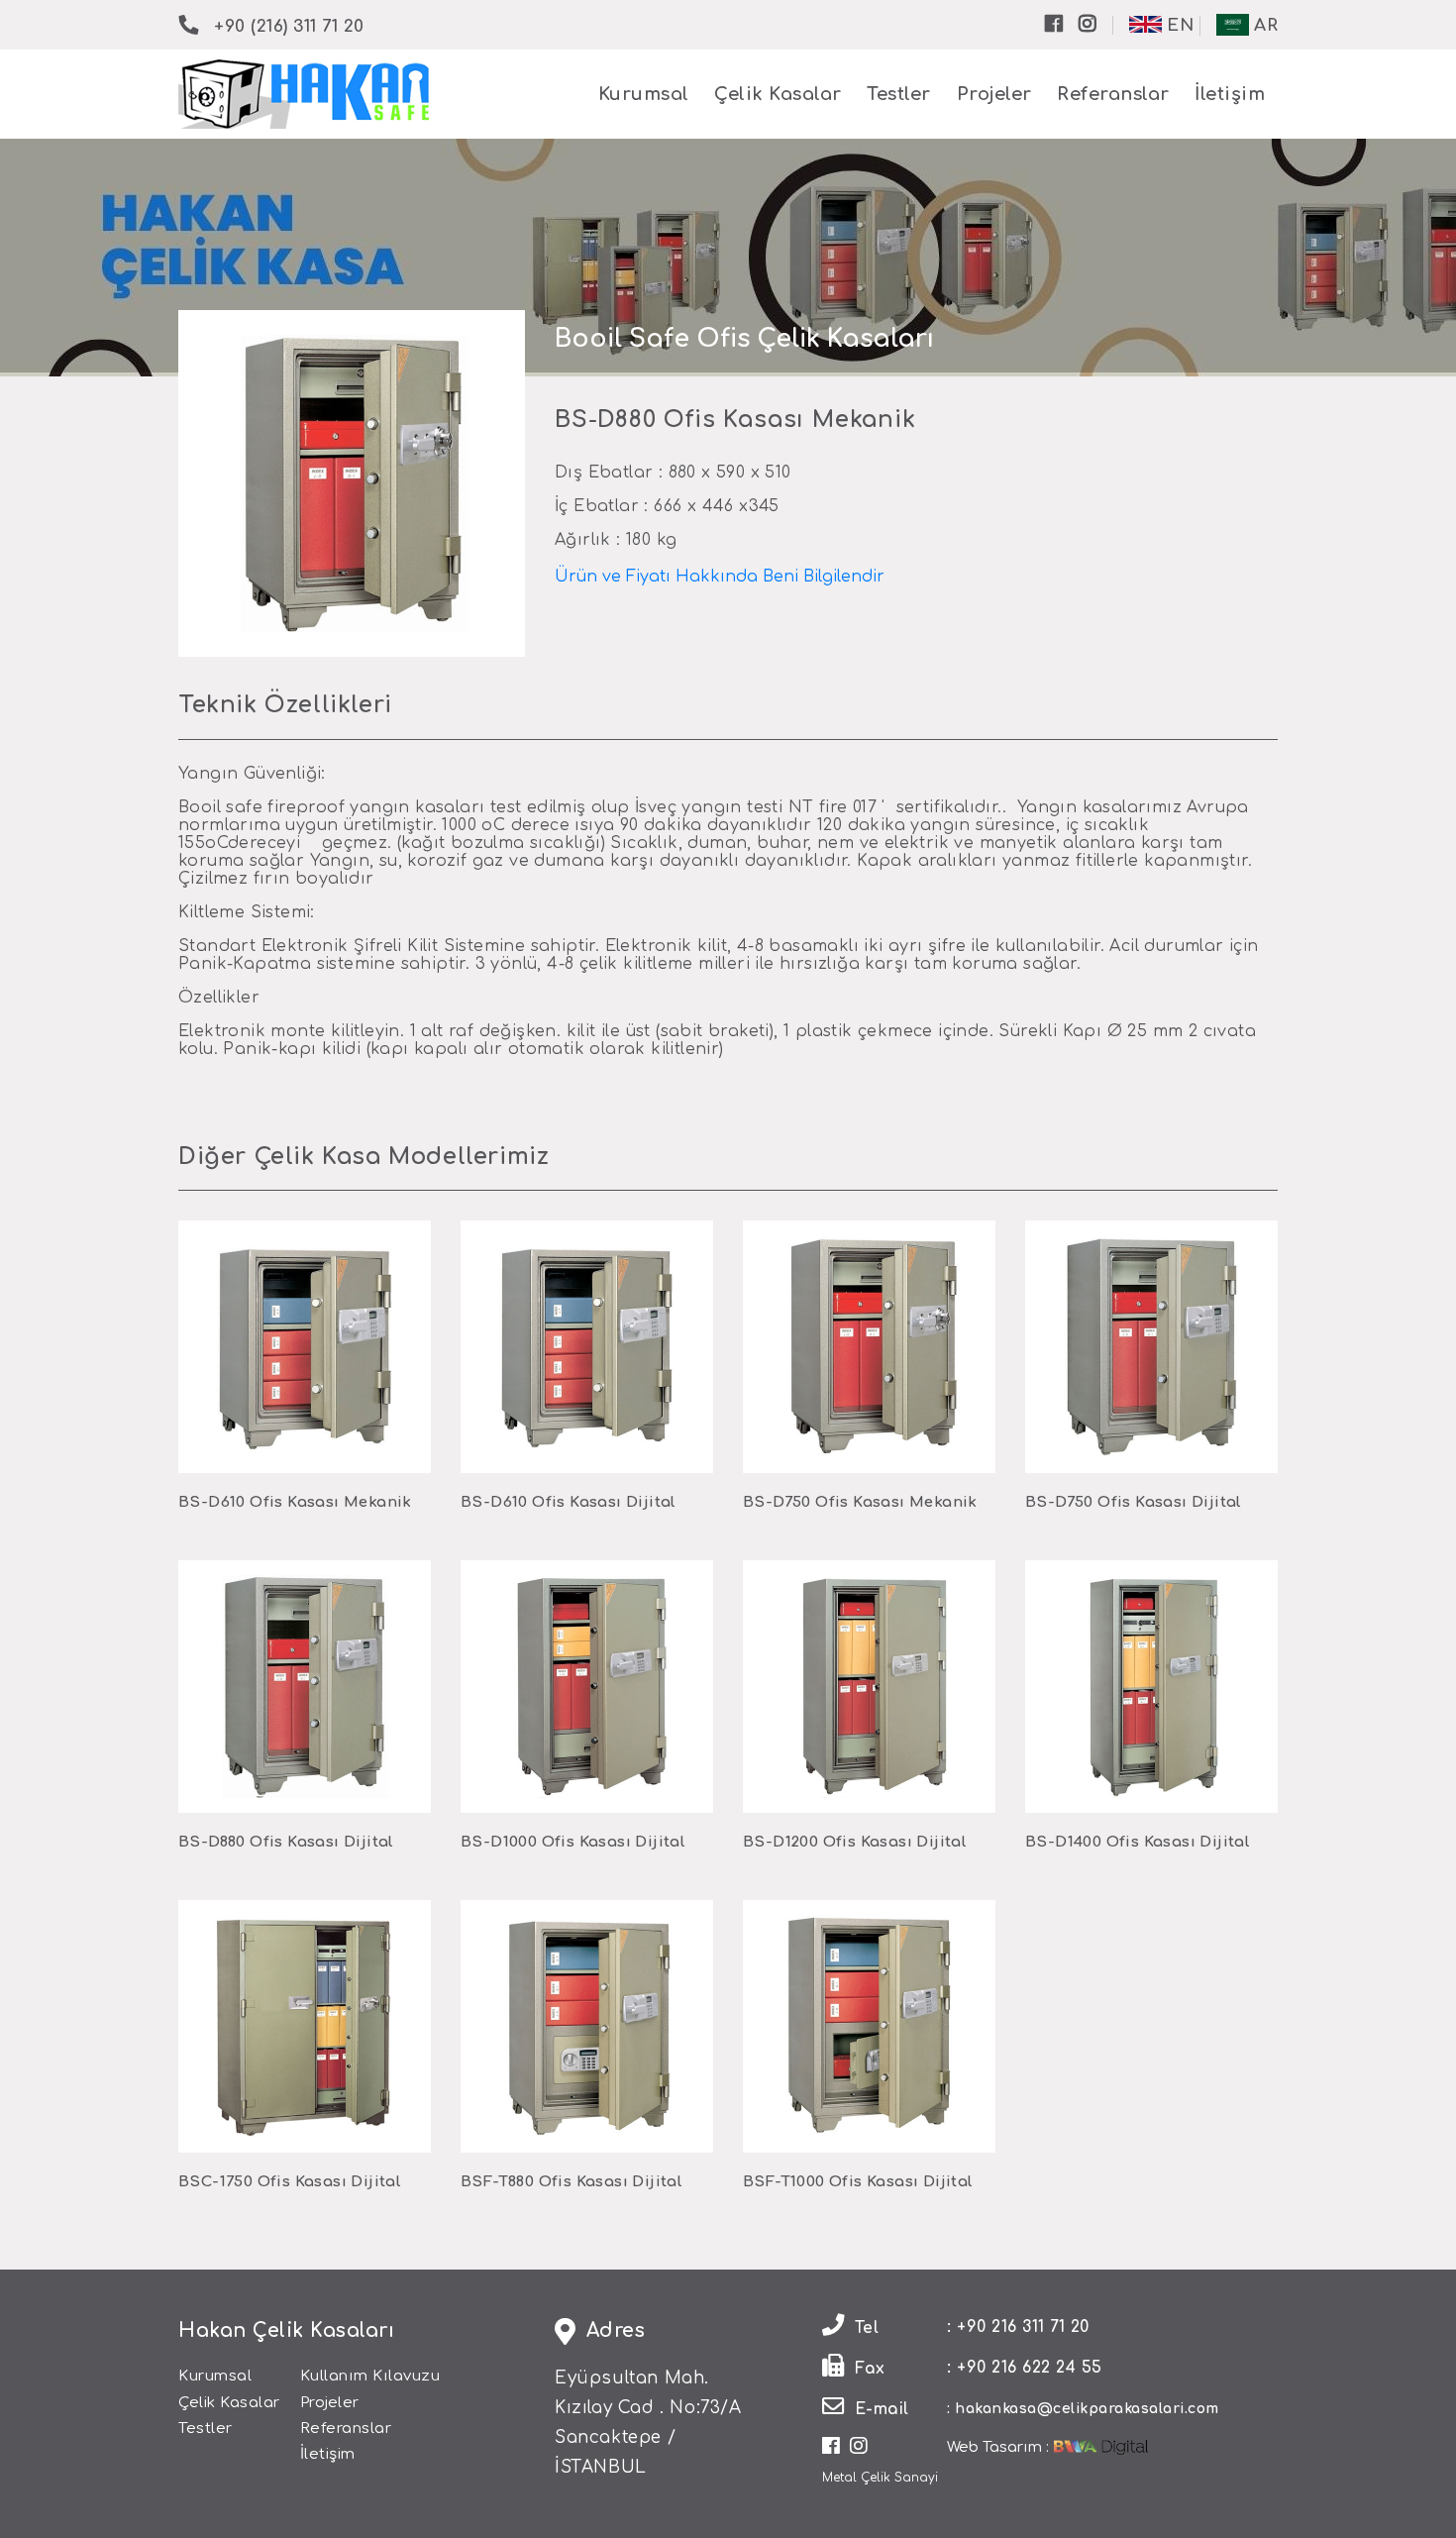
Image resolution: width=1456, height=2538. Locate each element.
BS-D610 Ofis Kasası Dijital (569, 1502)
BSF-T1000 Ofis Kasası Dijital (858, 2182)
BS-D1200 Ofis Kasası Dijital (855, 1842)
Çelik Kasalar (229, 2403)
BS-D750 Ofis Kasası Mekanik (860, 1502)
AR (1264, 25)
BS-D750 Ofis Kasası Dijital (1134, 1502)
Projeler (994, 94)
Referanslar (1113, 94)
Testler (899, 94)
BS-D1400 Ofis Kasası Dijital (1138, 1842)
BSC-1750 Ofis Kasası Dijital (290, 2182)
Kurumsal (644, 94)
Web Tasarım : (998, 2447)
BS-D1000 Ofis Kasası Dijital (573, 1842)
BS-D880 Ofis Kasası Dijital (286, 1842)
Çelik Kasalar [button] (778, 94)
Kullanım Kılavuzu (370, 2376)
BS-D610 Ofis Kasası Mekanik (295, 1502)
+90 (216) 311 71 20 (289, 26)
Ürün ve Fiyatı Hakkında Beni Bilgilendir (720, 577)
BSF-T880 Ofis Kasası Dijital (572, 2182)
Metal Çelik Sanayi (880, 2478)
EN (1178, 25)
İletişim (1230, 94)
